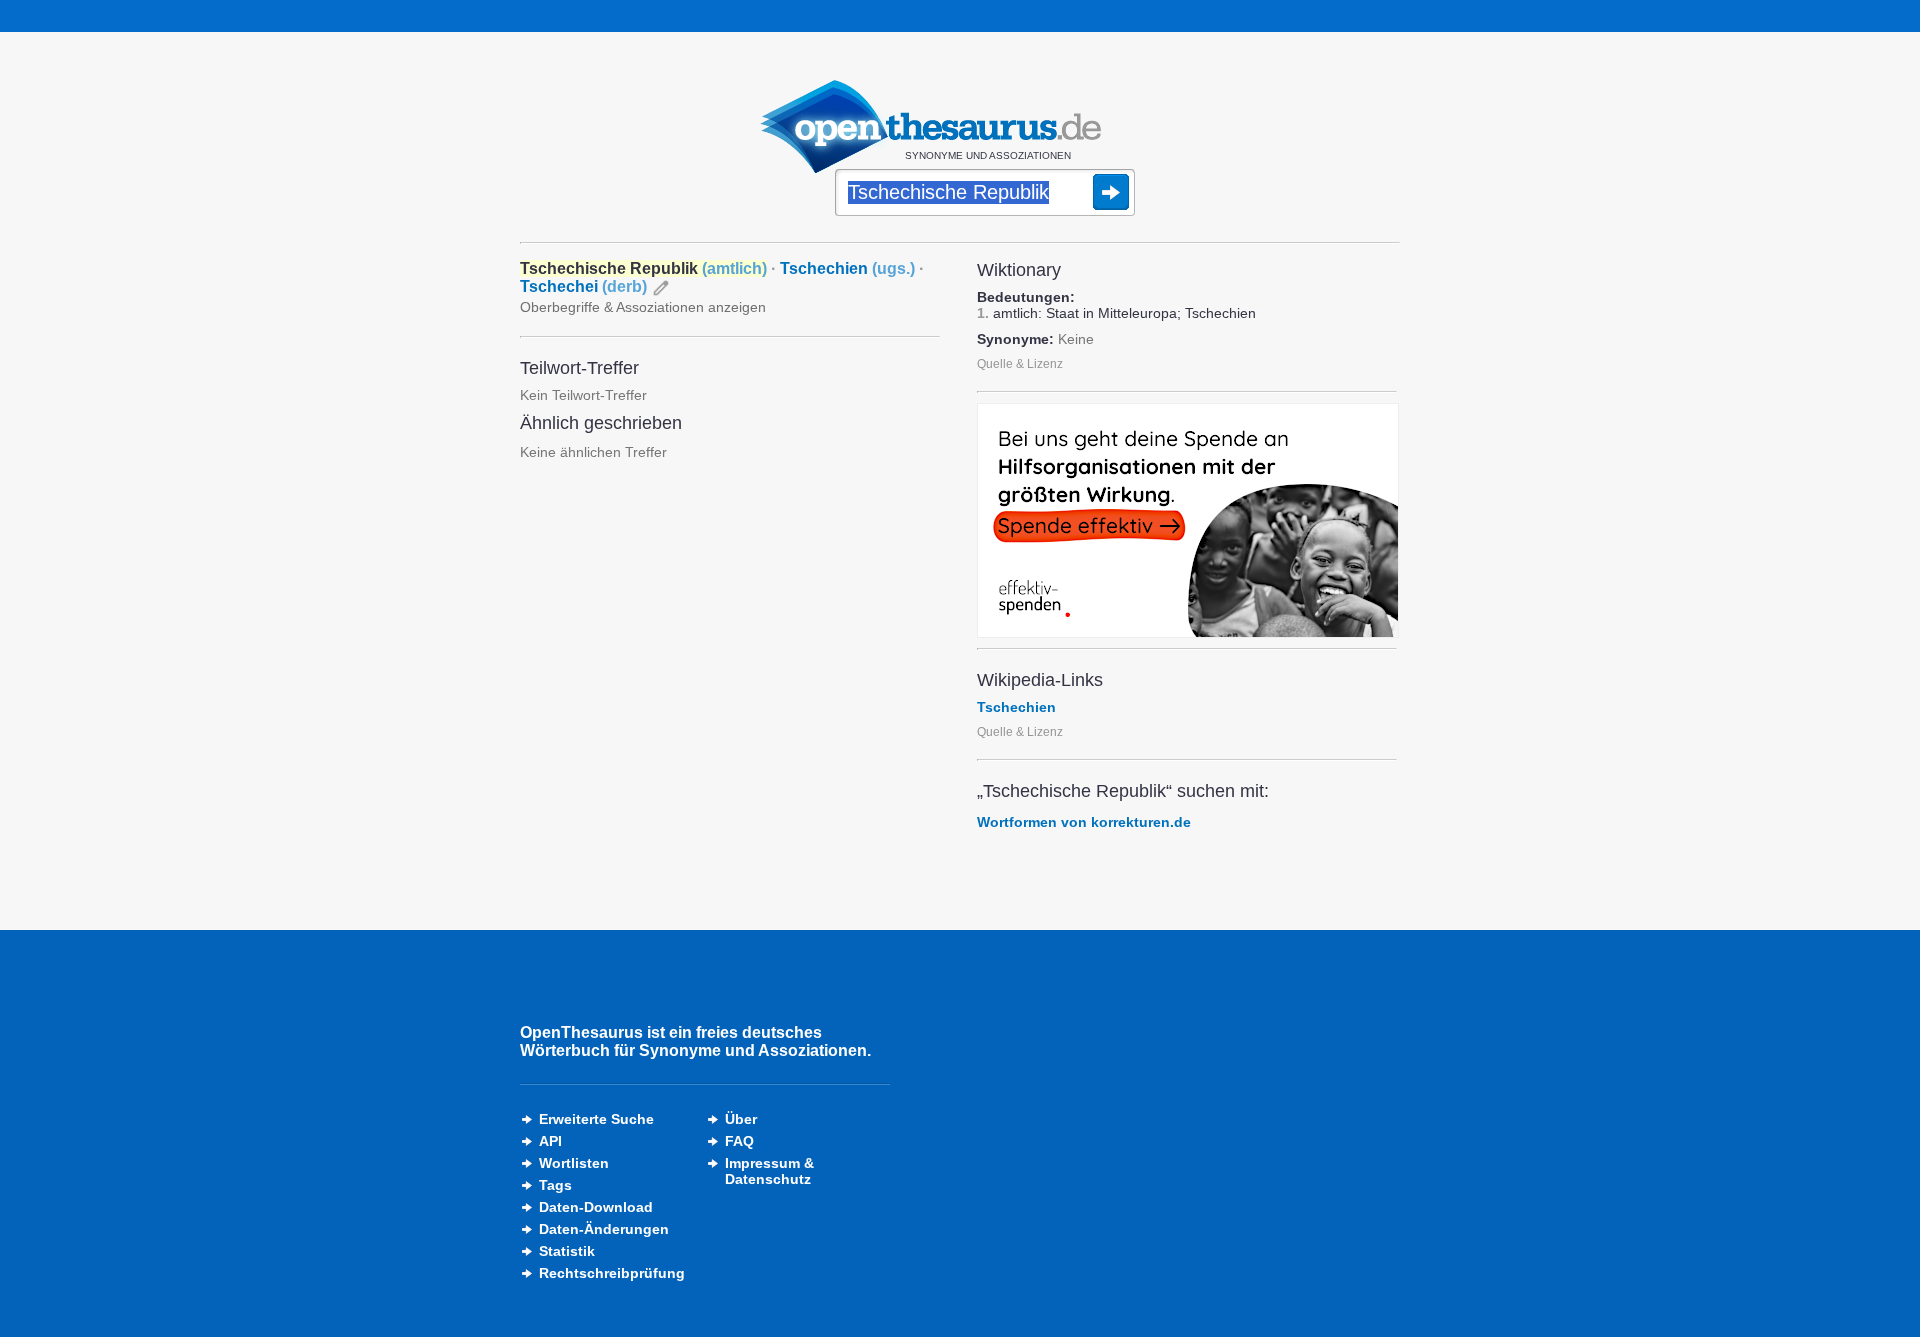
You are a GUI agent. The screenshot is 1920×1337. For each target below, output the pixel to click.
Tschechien (847, 268)
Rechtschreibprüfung (612, 1273)
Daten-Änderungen (604, 1229)
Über (741, 1119)
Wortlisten (574, 1163)
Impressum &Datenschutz (769, 1171)
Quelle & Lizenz (1020, 364)
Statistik (567, 1251)
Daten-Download (596, 1207)
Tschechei (583, 286)
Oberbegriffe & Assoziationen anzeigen (643, 307)
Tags (555, 1185)
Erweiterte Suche (596, 1119)
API (550, 1141)
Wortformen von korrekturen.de (1084, 822)
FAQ (739, 1141)
